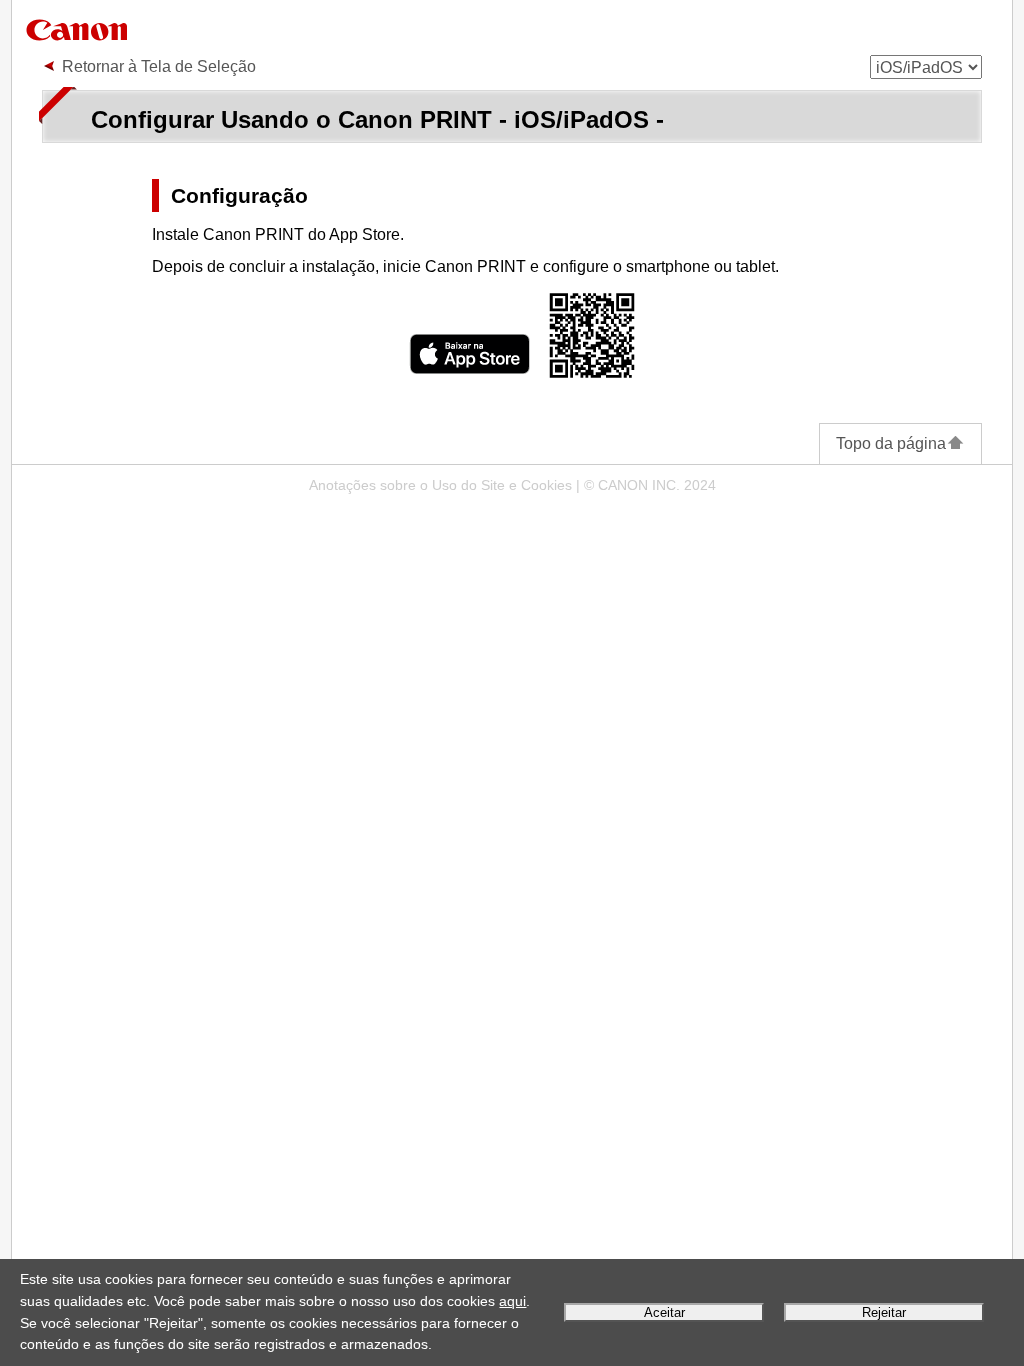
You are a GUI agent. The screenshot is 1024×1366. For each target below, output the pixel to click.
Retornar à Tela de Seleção (159, 66)
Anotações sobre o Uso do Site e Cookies (440, 485)
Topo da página (891, 443)
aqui (512, 1301)
